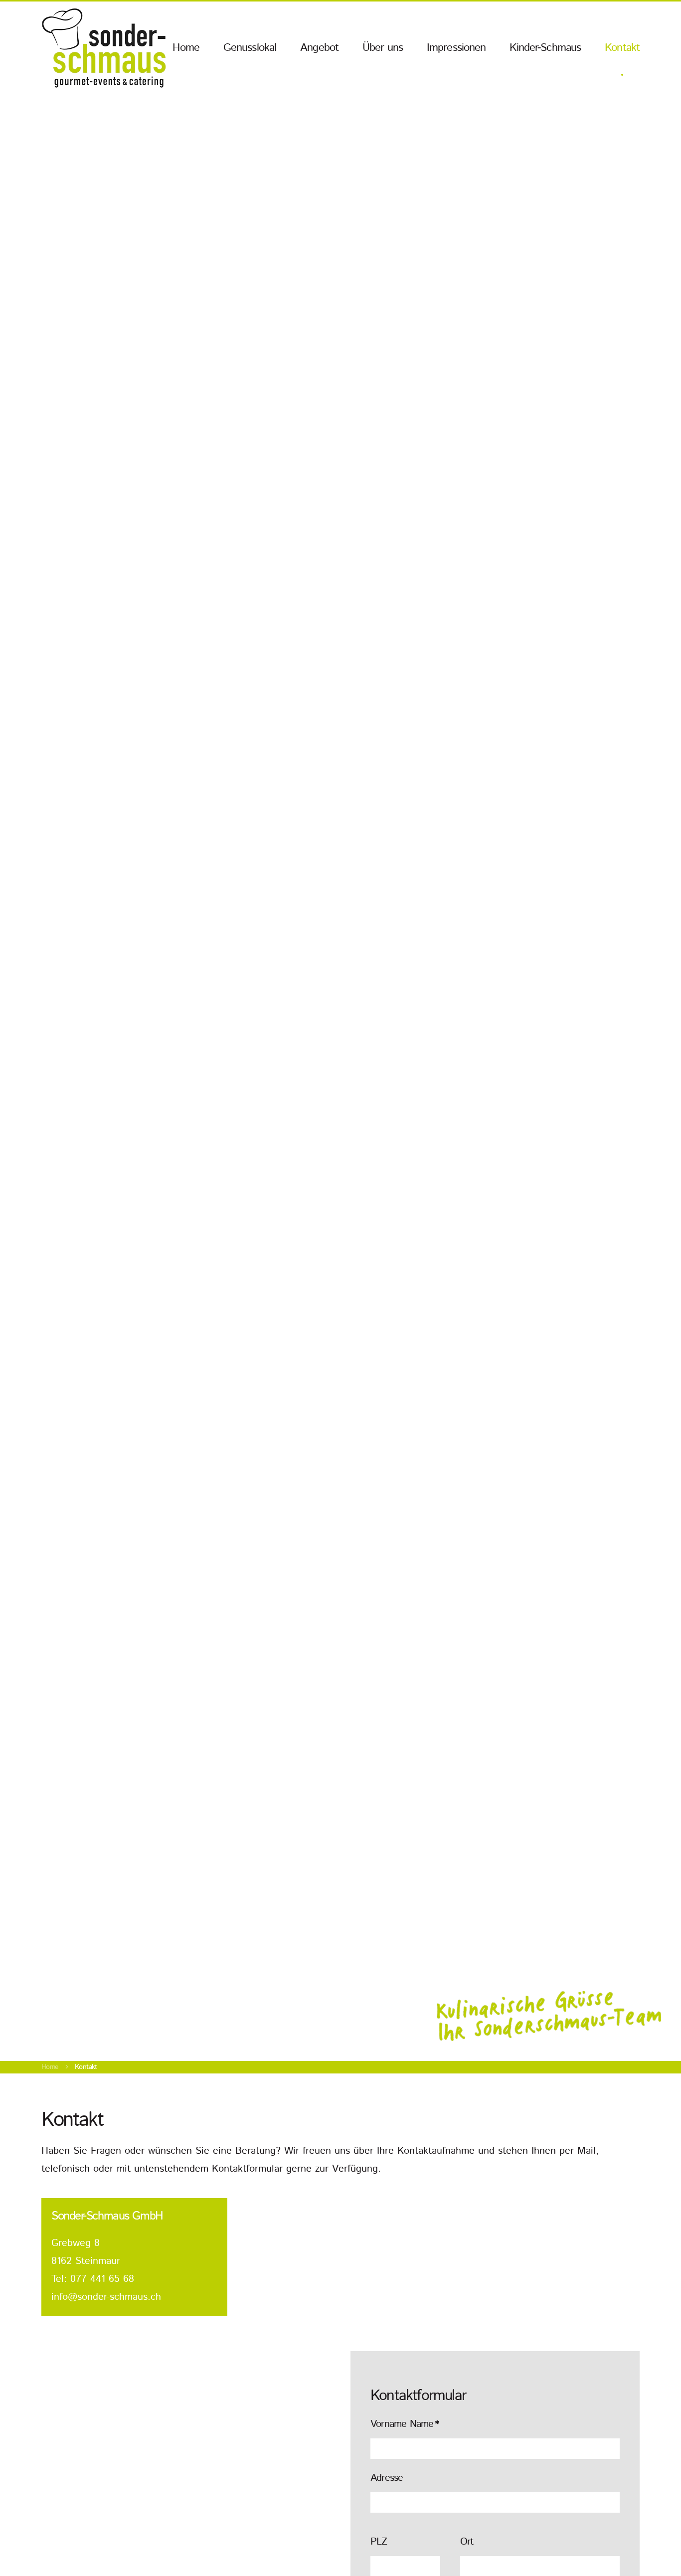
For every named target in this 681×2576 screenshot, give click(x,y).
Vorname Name (405, 2424)
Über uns (383, 48)
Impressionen (456, 48)
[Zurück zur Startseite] (104, 48)
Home (186, 48)
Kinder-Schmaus (545, 48)
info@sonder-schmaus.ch (106, 2297)
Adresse (387, 2478)
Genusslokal (250, 48)
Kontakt (622, 48)
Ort (467, 2542)
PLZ (379, 2542)
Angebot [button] (319, 48)
